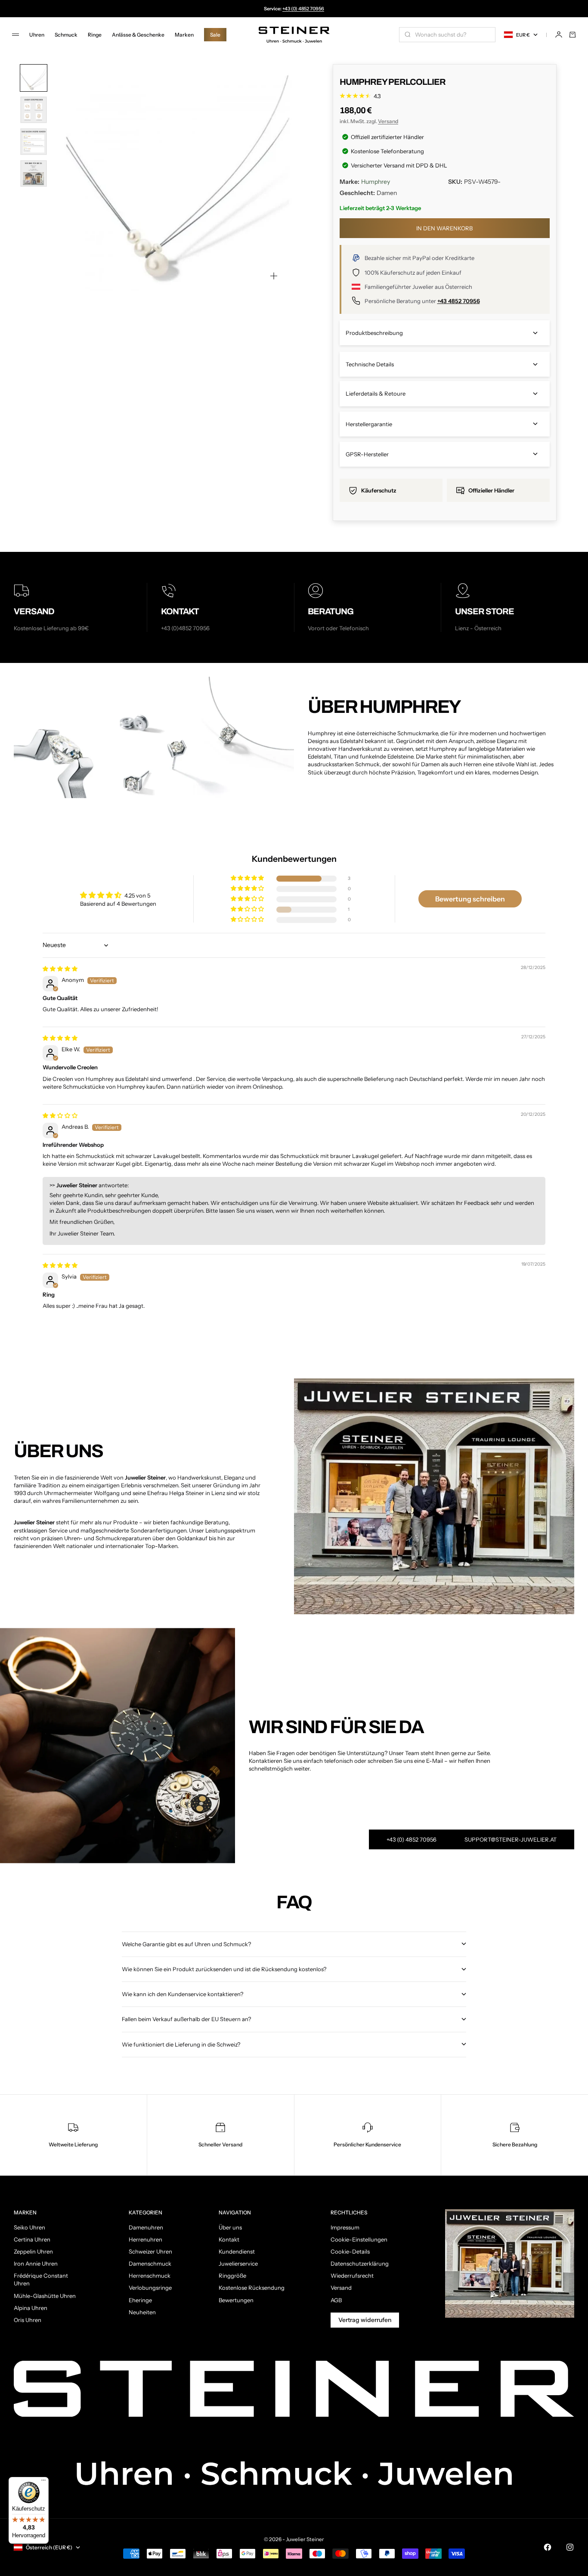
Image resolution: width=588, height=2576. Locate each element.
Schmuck (66, 35)
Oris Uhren (28, 2320)
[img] (60, 969)
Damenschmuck (150, 2263)
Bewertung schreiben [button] (470, 899)
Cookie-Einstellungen (359, 2239)
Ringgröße (232, 2276)
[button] (248, 878)
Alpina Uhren (31, 2308)
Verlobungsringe (150, 2288)
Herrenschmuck (150, 2276)
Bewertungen (236, 2300)
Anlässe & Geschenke (138, 35)
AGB (336, 2300)
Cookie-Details (350, 2251)
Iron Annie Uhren (36, 2263)
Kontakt (229, 2239)
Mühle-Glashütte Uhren (45, 2296)
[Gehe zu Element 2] (34, 110)
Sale (215, 35)
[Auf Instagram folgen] (570, 2547)
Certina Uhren (32, 2239)
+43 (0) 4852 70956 (303, 9)
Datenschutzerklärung (360, 2263)
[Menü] (43, 2482)
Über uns (230, 2227)
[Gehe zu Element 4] (34, 173)
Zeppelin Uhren (33, 2251)
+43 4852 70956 (459, 301)
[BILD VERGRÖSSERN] (274, 276)
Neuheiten (142, 2312)
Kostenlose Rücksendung (252, 2288)
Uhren (37, 35)
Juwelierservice (238, 2263)
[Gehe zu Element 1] (34, 78)
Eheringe (140, 2300)
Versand (388, 121)
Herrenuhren (145, 2239)
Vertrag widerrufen (365, 2320)
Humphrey (376, 182)
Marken (184, 35)
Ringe (95, 35)
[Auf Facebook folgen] (548, 2547)
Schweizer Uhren (150, 2251)
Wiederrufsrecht (352, 2276)
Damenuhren (146, 2227)
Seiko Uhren (29, 2227)
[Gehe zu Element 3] (34, 142)
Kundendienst (237, 2251)
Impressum (345, 2227)
